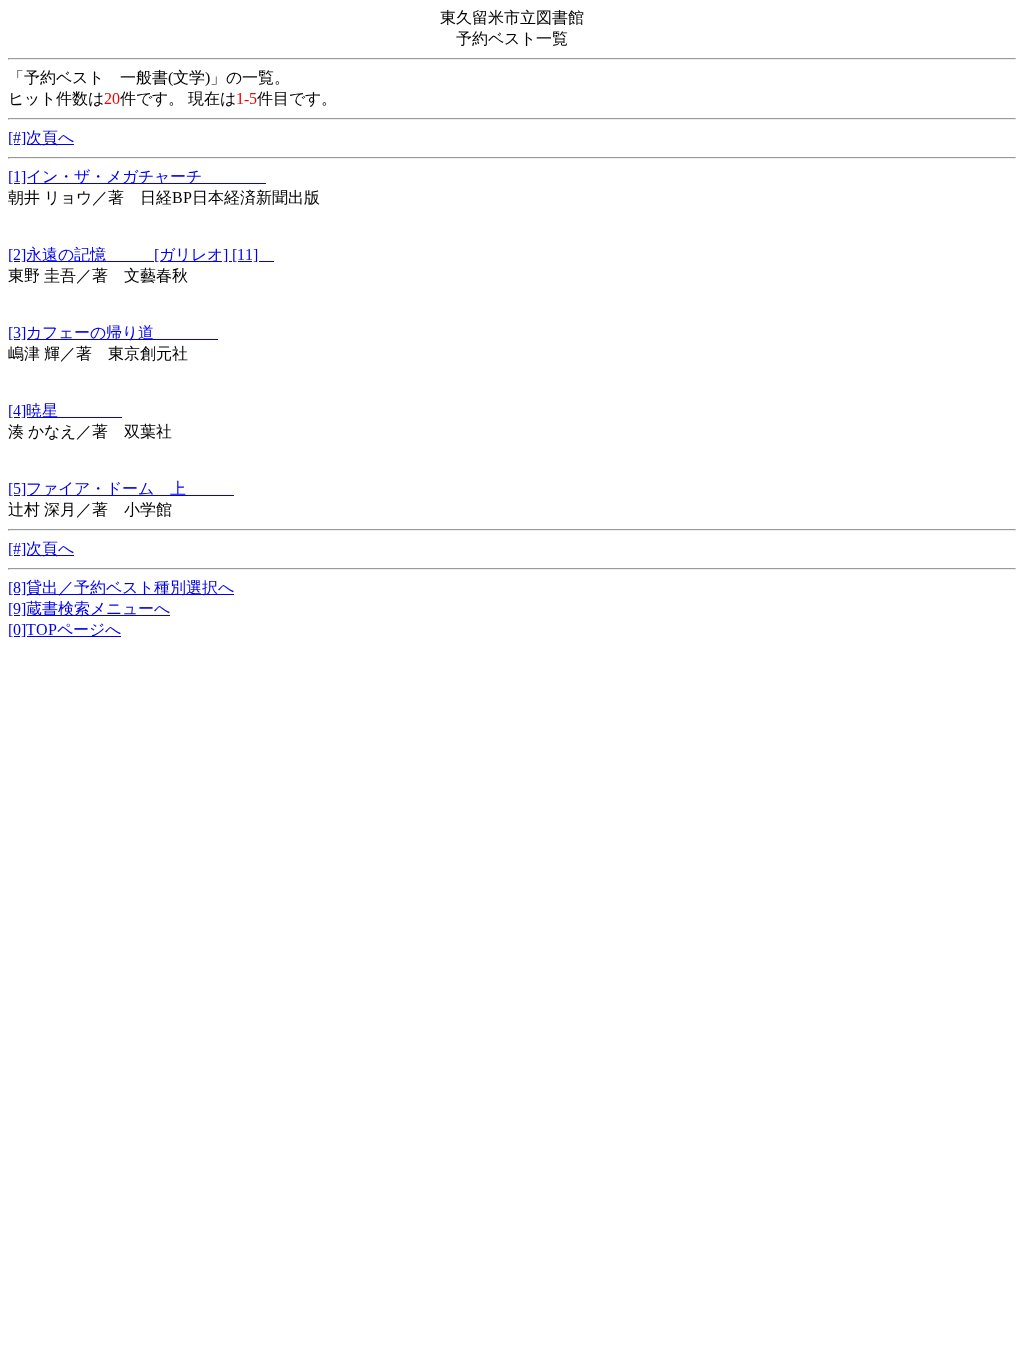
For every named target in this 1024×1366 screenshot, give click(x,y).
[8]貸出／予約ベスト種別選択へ (121, 587)
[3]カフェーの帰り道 (113, 332)
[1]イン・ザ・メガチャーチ (137, 176)
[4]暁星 (65, 410)
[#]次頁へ (41, 137)
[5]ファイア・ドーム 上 (121, 488)
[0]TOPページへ (64, 629)
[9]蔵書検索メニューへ (89, 608)
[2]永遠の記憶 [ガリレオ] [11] (141, 254)
